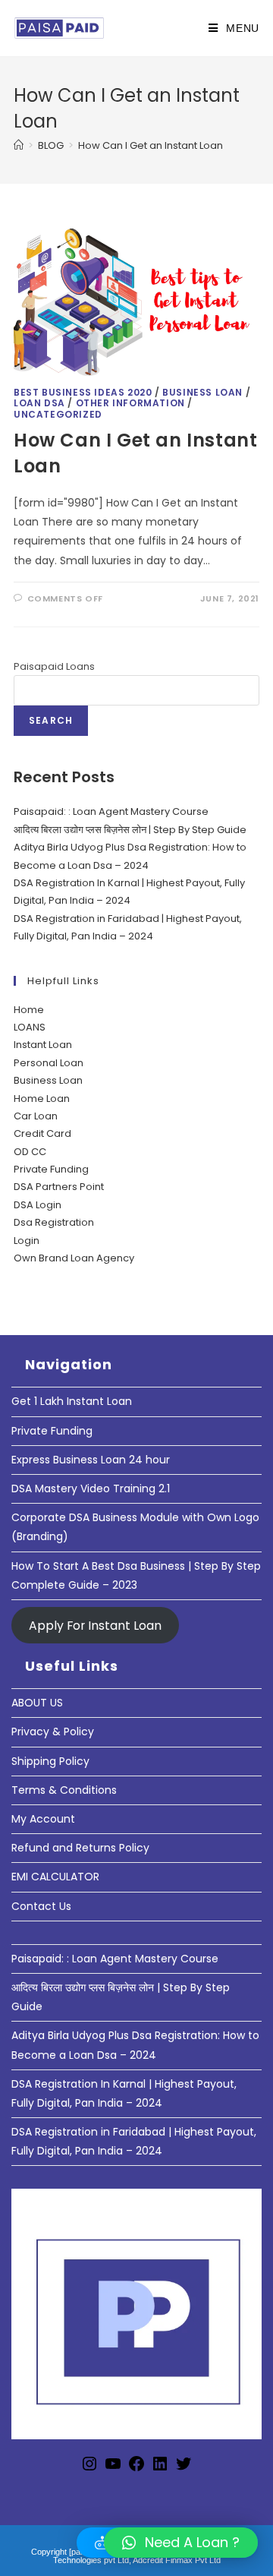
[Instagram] (89, 2469)
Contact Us (41, 1906)
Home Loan (42, 1099)
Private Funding (51, 1169)
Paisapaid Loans (54, 666)
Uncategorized (58, 414)
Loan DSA (39, 403)
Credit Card (42, 1133)
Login (27, 1241)
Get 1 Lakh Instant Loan (72, 1401)
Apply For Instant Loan (95, 1626)
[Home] (19, 145)
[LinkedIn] (160, 2469)
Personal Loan (49, 1063)
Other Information (130, 403)
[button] (181, 2543)
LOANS (30, 1027)
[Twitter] (184, 2469)
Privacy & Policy (53, 1732)
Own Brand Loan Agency (74, 1258)
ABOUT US (37, 1703)
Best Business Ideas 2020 (83, 392)
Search (51, 720)
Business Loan (48, 1080)
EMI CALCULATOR (55, 1877)
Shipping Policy (50, 1761)
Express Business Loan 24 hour (91, 1460)
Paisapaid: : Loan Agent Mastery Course (111, 811)
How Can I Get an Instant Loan (151, 145)
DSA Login (38, 1205)
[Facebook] (136, 2469)
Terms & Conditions (64, 1790)
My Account (43, 1819)
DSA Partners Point (59, 1187)
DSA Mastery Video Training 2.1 (91, 1488)
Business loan (202, 392)
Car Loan (36, 1116)
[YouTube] (113, 2469)
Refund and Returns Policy (80, 1848)
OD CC (30, 1152)
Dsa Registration (54, 1222)
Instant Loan (43, 1045)
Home (29, 1010)
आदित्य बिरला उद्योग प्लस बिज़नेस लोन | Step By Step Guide (130, 830)
